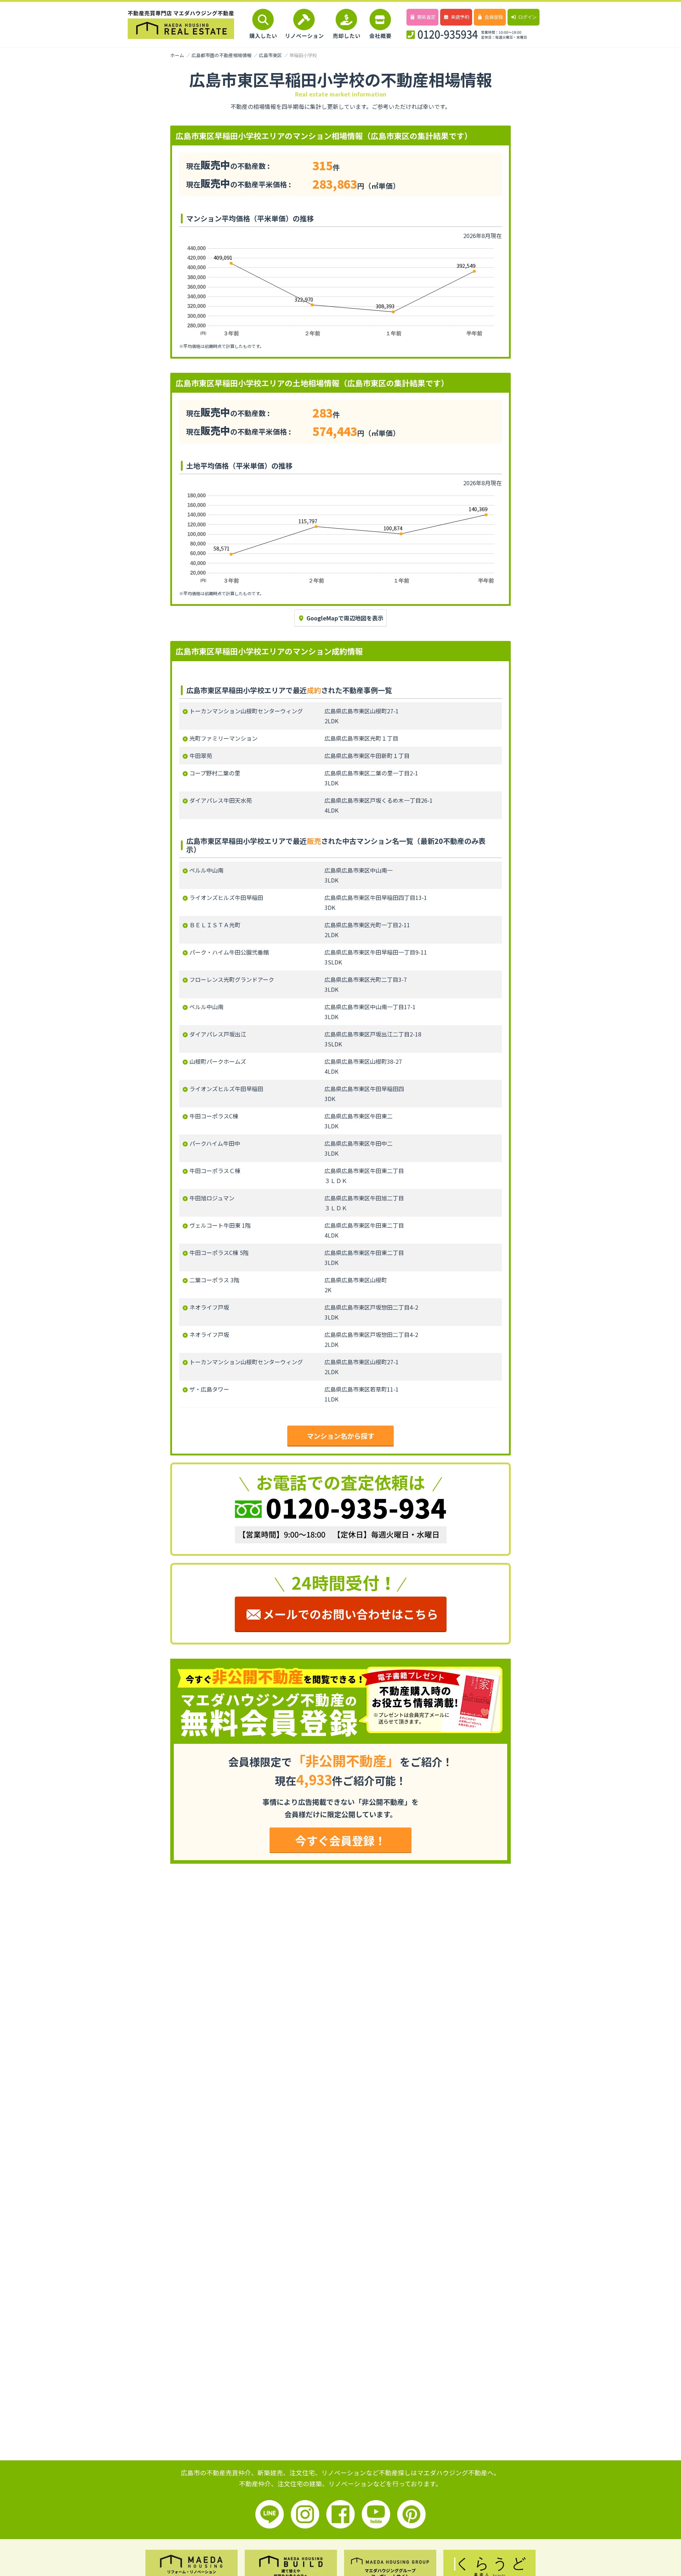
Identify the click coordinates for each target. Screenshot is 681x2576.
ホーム (177, 55)
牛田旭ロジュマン (212, 1198)
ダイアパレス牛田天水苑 (221, 800)
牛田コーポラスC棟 (214, 1116)
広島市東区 (270, 55)
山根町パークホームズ (218, 1061)
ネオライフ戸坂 (209, 1307)
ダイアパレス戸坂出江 (218, 1034)
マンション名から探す (340, 1436)
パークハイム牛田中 (215, 1143)
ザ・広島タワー (209, 1389)
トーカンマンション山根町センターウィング (246, 711)
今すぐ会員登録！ (340, 1840)
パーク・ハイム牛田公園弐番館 (229, 952)
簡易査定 (426, 17)
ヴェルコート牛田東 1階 (220, 1225)
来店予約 (460, 17)
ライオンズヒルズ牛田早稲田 (226, 897)
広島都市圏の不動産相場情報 (222, 55)
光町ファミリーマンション (223, 738)
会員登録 (494, 17)
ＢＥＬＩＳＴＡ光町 (215, 925)
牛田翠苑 (201, 756)
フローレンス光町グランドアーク (232, 979)
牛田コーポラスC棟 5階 (219, 1253)
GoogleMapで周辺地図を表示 (345, 618)
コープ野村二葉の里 (215, 773)
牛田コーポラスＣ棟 (215, 1171)
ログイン (527, 17)
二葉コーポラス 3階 (214, 1280)
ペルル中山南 (206, 870)
